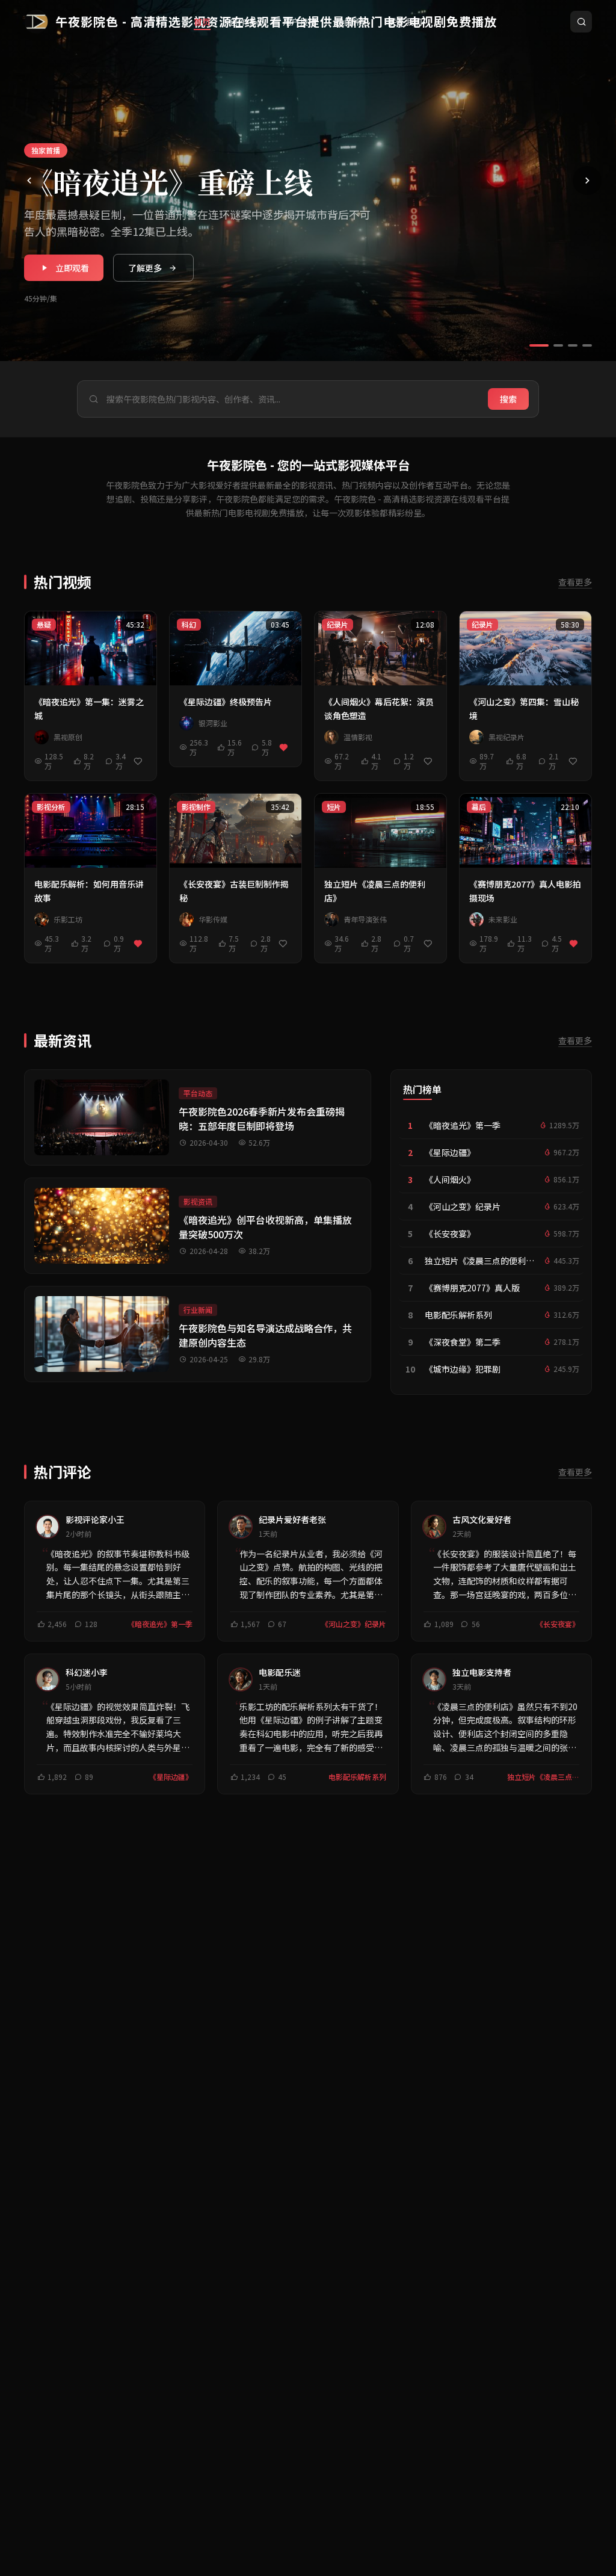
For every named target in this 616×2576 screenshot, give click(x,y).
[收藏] (138, 761)
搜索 (508, 399)
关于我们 (405, 22)
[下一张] (587, 181)
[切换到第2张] (558, 345)
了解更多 (145, 268)
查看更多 (575, 582)
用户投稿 (300, 22)
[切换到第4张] (587, 345)
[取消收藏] (284, 747)
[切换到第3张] (573, 345)
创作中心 (247, 22)
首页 (202, 22)
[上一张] (29, 181)
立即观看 (72, 268)
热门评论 (353, 22)
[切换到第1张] (539, 345)
